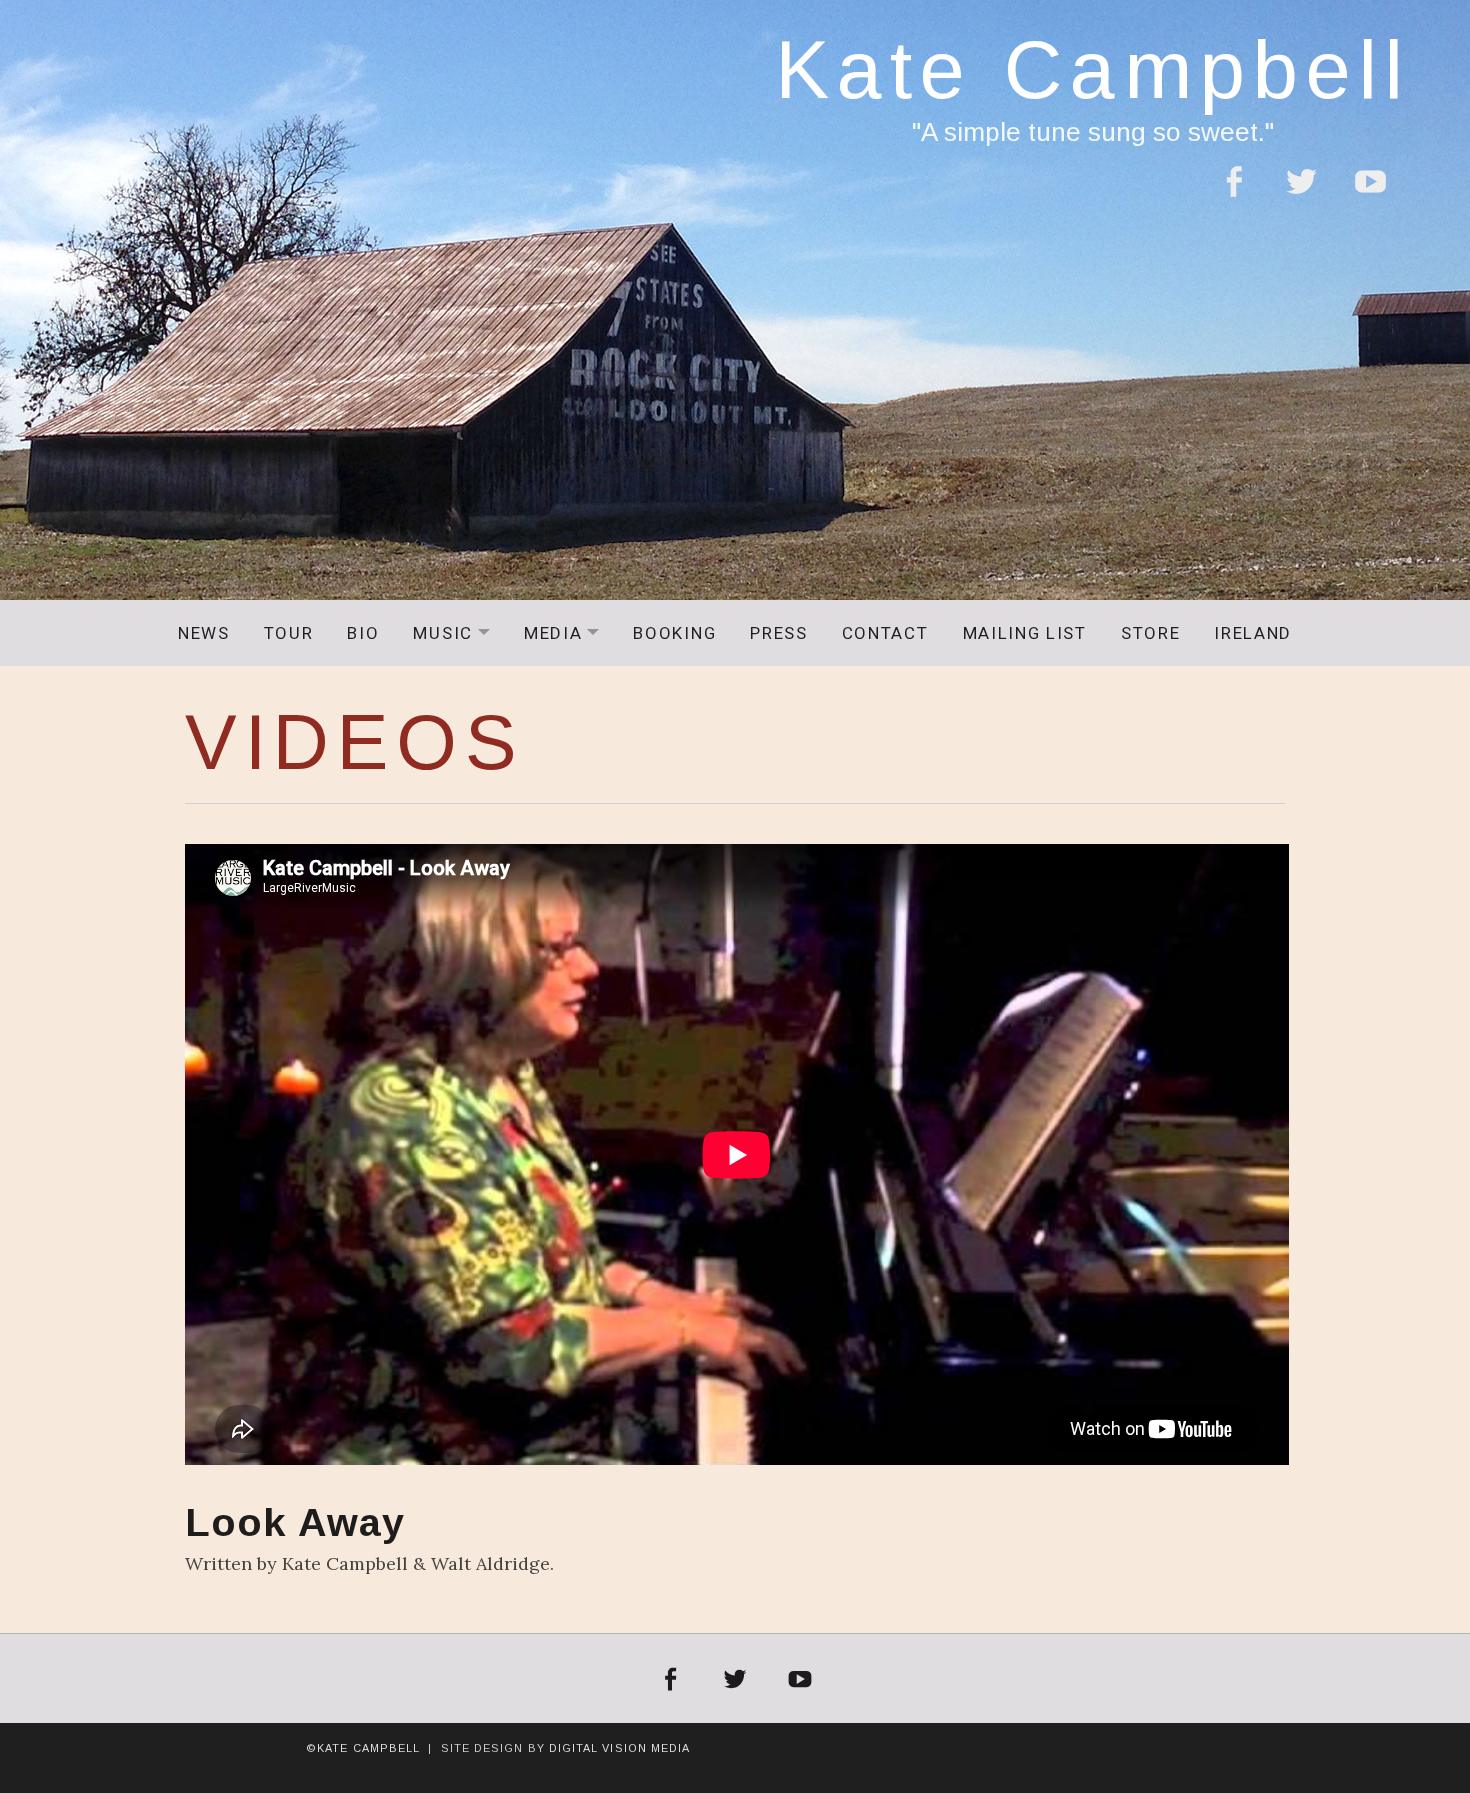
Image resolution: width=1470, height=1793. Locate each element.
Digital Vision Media (620, 1748)
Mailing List (1025, 633)
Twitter (1301, 194)
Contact (885, 633)
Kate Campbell (1093, 70)
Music (458, 633)
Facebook (1233, 194)
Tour (289, 633)
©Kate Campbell (363, 1748)
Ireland (1253, 633)
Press (778, 633)
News (204, 633)
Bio (363, 633)
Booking (674, 633)
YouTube (1370, 194)
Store (1150, 633)
